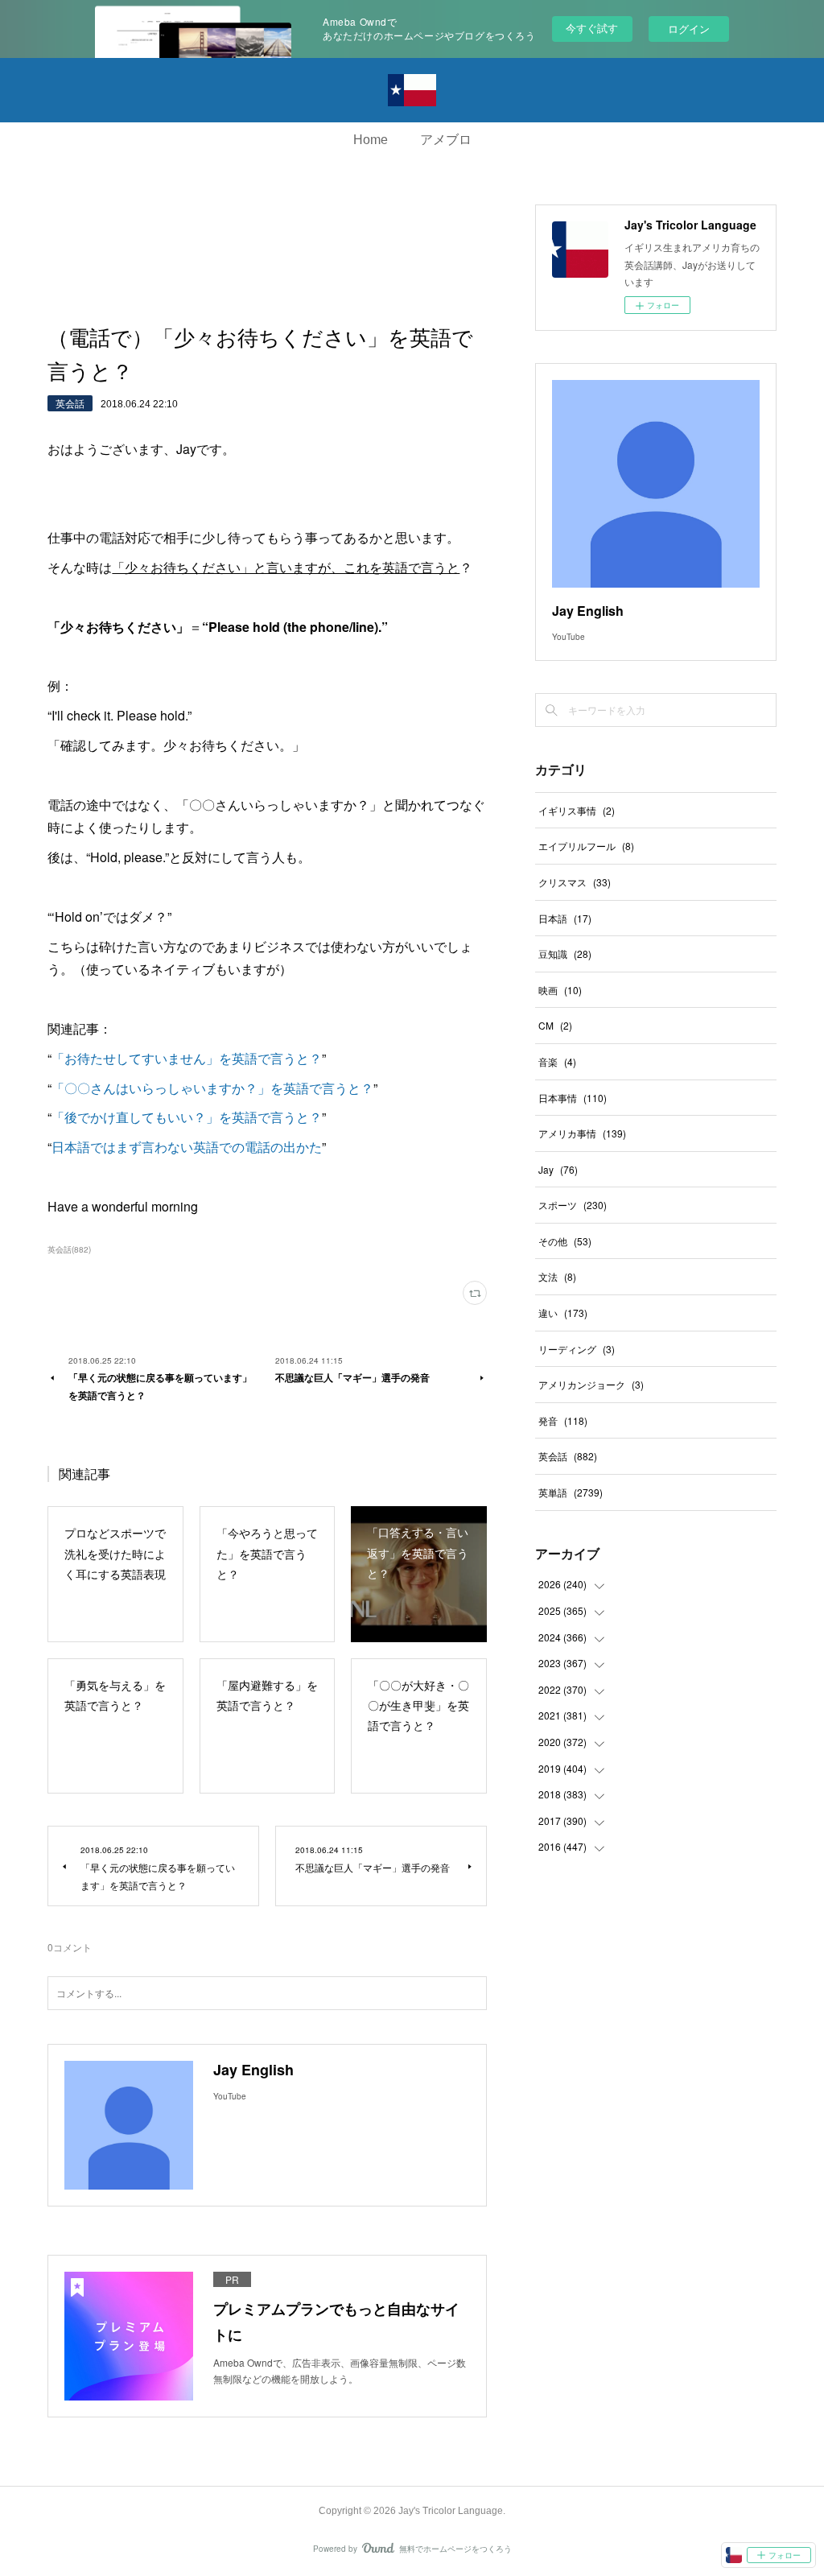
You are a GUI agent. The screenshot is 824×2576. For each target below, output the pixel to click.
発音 (563, 1420)
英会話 (70, 403)
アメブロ (446, 140)
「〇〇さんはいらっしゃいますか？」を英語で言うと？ (212, 1088)
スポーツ (573, 1205)
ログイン (689, 29)
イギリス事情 (577, 810)
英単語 (571, 1492)
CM (555, 1025)
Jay (558, 1169)
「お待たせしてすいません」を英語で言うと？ (187, 1058)
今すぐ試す (592, 28)
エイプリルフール (586, 846)
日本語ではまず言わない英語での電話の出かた (187, 1147)
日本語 (565, 918)
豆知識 (565, 954)
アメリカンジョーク (591, 1384)
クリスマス (575, 882)
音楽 (557, 1061)
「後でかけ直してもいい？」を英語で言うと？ (187, 1117)
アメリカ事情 (582, 1133)
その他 (565, 1241)
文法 (557, 1276)
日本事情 (573, 1098)
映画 (560, 990)
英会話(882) (69, 1249)
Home (371, 140)
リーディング (577, 1349)
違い (563, 1313)
